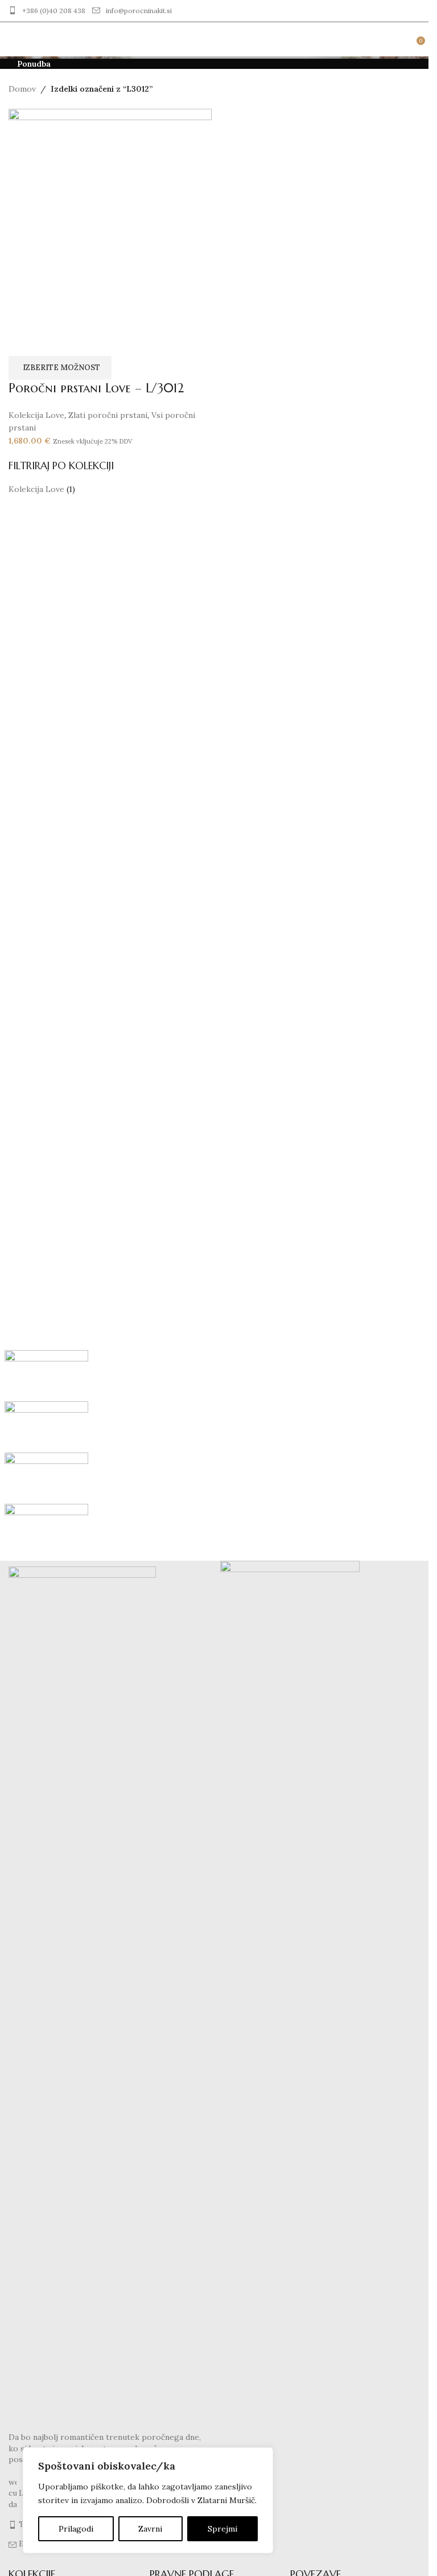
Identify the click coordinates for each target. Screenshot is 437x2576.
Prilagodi (76, 2529)
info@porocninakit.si (139, 11)
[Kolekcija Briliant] (215, 1453)
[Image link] (82, 1993)
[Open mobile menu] (13, 39)
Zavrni (150, 2529)
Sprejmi (222, 2529)
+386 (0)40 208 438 (54, 11)
